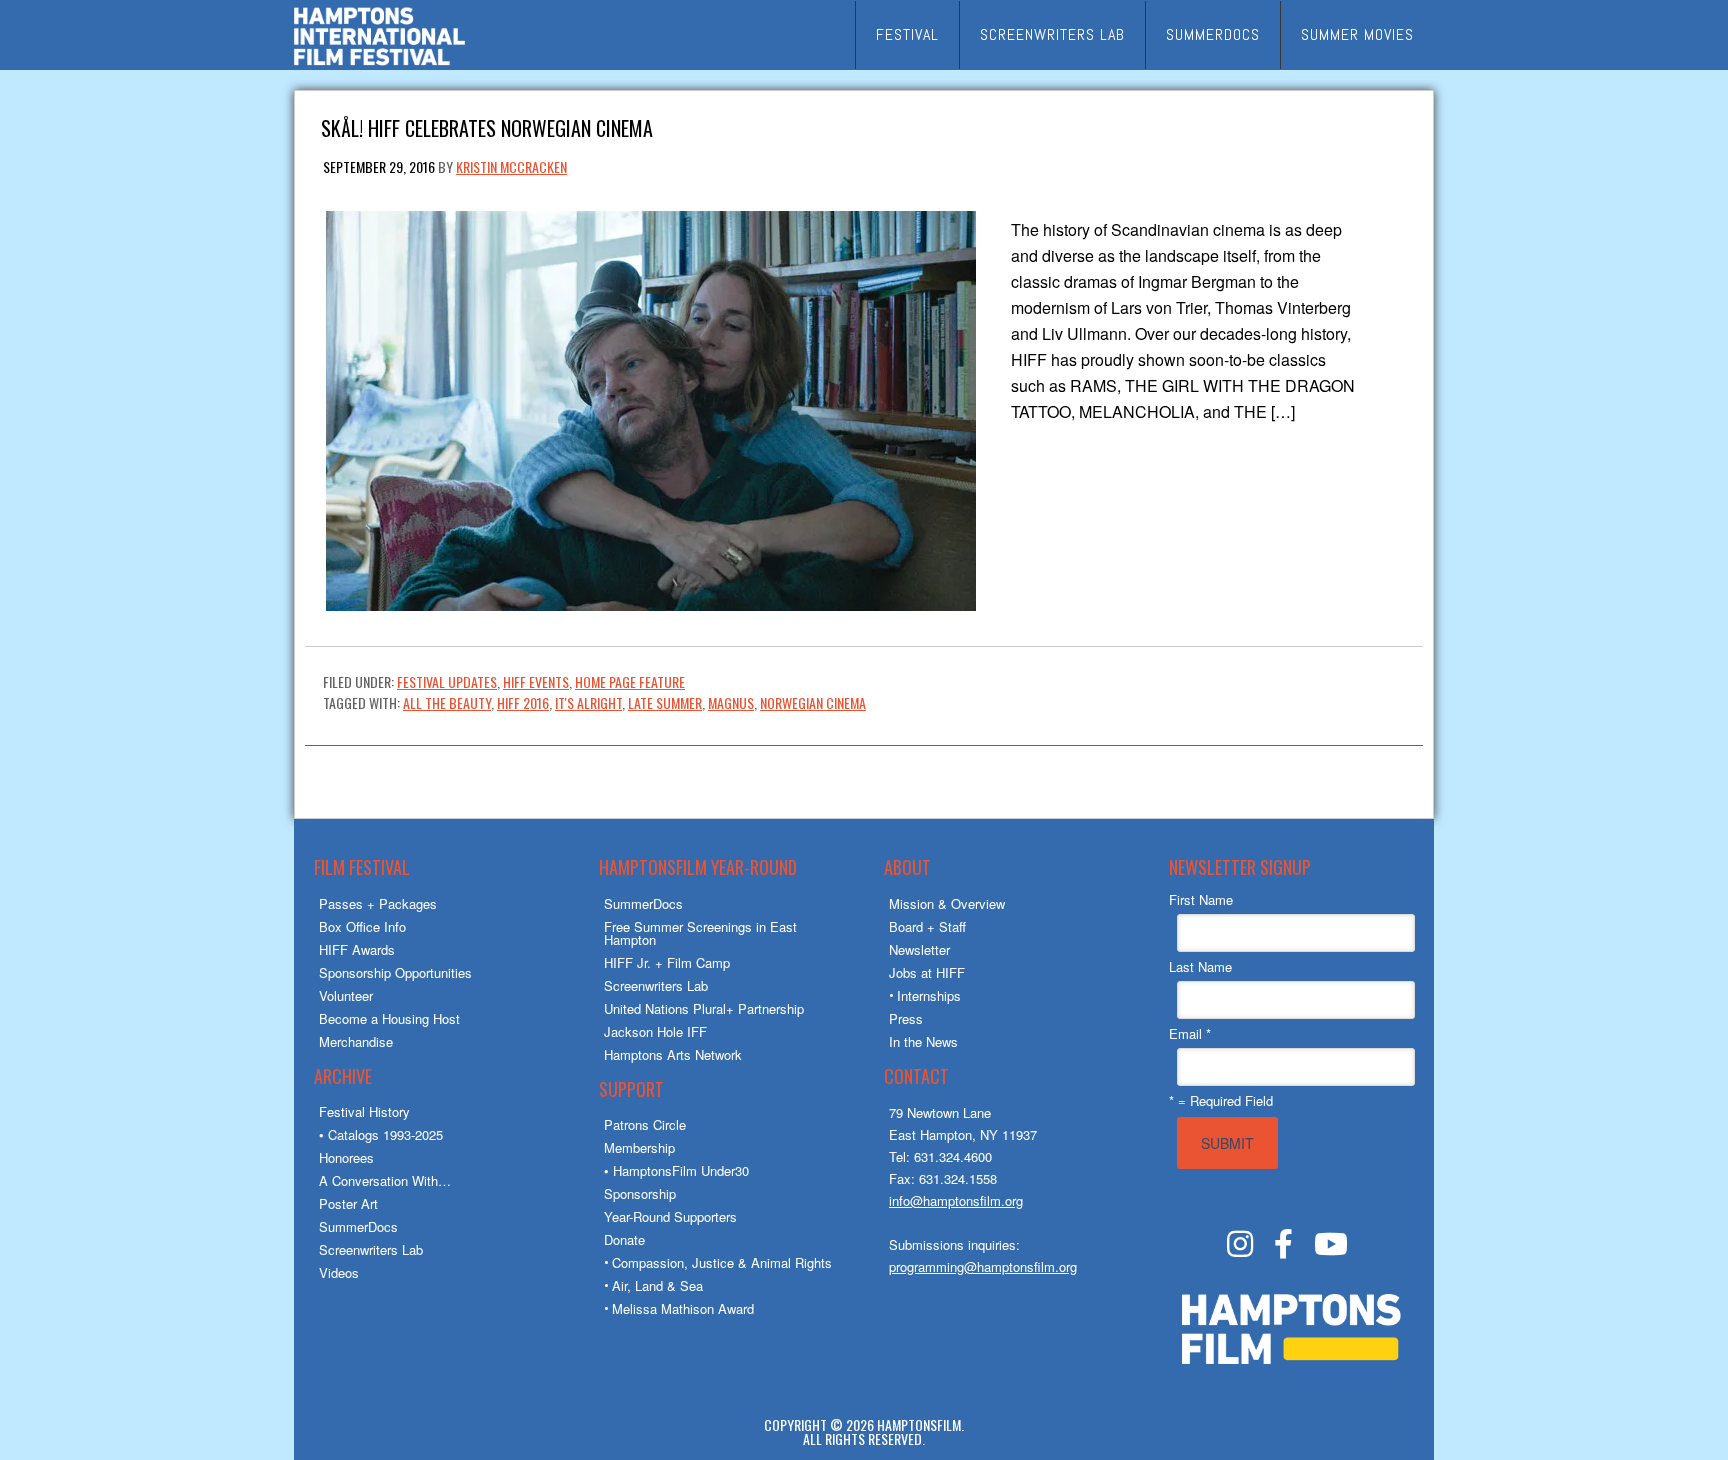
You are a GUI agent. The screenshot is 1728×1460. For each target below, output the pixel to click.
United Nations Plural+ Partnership (704, 1008)
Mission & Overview (947, 903)
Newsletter (919, 949)
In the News (923, 1041)
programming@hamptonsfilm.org (983, 1266)
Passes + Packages (378, 903)
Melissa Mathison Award (683, 1308)
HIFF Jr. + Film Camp (667, 962)
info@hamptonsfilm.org (956, 1200)
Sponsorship (640, 1193)
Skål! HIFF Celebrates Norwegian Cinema (487, 126)
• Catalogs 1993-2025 (381, 1134)
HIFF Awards (357, 949)
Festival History (364, 1111)
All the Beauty (447, 702)
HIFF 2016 (523, 702)
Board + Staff (927, 926)
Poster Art (348, 1203)
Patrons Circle (645, 1124)
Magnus (731, 702)
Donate (624, 1239)
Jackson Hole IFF (655, 1031)
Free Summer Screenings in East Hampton (700, 933)
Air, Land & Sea (657, 1285)
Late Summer (665, 702)
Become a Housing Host (389, 1018)
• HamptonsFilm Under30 (676, 1170)
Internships (929, 995)
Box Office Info (362, 926)
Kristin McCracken (511, 166)
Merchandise (356, 1041)
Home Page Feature (630, 681)
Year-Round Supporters (670, 1216)
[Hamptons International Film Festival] (379, 62)
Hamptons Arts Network (673, 1054)
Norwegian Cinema (813, 702)
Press (906, 1018)
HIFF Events (536, 681)
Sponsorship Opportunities (395, 972)
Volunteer (346, 995)
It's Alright (588, 702)
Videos (339, 1272)
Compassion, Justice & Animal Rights (722, 1262)
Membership (639, 1147)
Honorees (346, 1157)
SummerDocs (358, 1226)
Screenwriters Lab (371, 1249)
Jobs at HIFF (927, 972)
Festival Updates (447, 681)
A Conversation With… (385, 1180)
